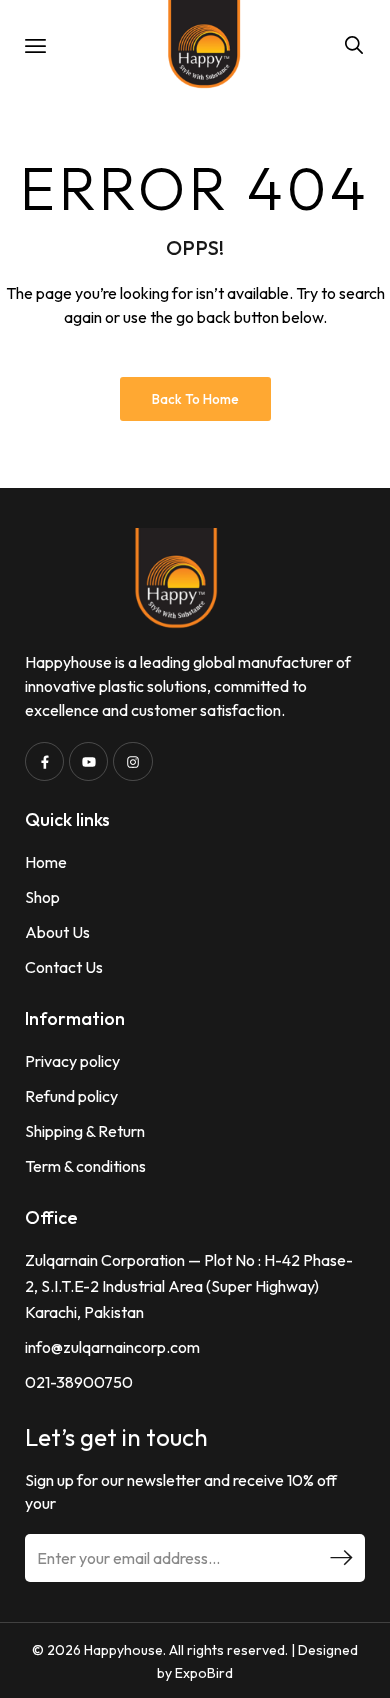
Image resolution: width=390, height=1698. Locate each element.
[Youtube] (88, 761)
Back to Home (195, 399)
